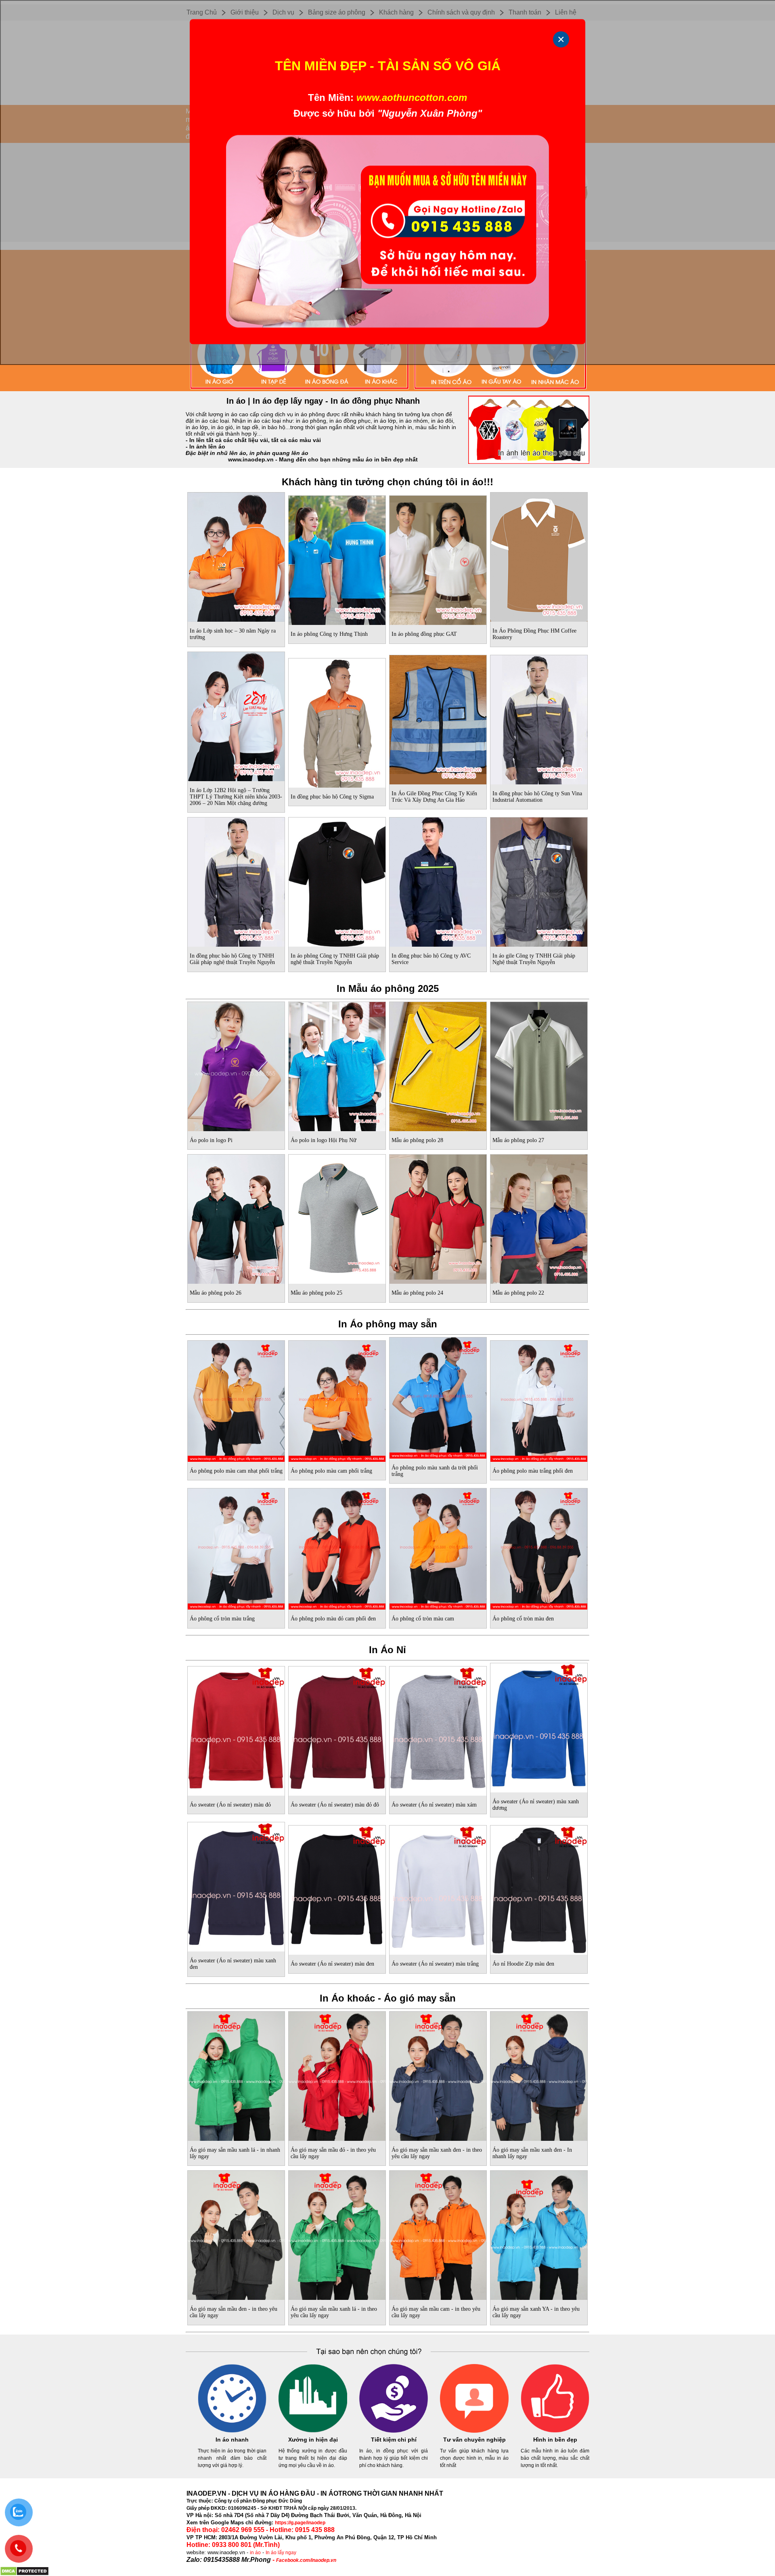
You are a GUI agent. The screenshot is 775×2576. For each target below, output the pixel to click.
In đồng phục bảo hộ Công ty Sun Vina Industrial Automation (537, 797)
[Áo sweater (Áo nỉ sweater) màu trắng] (438, 1889)
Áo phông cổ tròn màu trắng (222, 1619)
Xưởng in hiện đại (313, 2440)
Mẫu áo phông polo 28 (417, 1140)
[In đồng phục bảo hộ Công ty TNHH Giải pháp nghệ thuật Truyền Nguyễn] (236, 880)
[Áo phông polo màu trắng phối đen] (539, 1400)
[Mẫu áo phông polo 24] (438, 1218)
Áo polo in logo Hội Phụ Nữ (324, 1140)
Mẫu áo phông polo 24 (417, 1293)
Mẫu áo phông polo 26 (216, 1293)
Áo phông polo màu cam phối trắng (331, 1471)
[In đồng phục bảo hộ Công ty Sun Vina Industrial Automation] (539, 718)
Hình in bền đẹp (555, 2440)
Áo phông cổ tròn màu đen (523, 1619)
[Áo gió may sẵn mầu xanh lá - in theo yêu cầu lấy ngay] (337, 2234)
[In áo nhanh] (232, 2431)
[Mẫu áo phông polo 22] (539, 1218)
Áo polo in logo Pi (211, 1140)
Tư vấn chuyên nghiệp (474, 2440)
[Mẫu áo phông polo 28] (438, 1065)
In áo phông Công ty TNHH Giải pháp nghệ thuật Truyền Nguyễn (335, 959)
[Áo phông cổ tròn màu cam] (438, 1547)
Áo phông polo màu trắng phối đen (533, 1471)
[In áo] (387, 390)
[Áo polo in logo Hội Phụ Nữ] (337, 1065)
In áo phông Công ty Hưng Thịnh (329, 634)
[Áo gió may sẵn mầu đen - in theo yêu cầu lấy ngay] (236, 2234)
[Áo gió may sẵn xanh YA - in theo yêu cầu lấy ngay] (539, 2234)
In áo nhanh (232, 2440)
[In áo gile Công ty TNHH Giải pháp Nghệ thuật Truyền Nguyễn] (539, 880)
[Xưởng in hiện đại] (313, 2431)
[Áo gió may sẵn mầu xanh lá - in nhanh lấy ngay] (236, 2075)
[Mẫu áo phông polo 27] (539, 1065)
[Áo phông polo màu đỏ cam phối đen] (337, 1547)
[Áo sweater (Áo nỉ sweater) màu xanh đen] (236, 1885)
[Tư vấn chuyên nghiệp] (474, 2431)
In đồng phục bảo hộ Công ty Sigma (332, 797)
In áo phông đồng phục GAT (424, 634)
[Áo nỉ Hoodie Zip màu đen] (539, 1889)
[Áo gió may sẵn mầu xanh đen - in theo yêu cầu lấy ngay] (438, 2075)
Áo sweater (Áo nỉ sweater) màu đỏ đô (335, 1805)
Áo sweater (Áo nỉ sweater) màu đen (332, 1964)
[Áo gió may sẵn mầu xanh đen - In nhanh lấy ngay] (539, 2075)
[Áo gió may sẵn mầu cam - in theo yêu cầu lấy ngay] (438, 2234)
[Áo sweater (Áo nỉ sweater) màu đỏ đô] (337, 1729)
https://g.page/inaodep (300, 2523)
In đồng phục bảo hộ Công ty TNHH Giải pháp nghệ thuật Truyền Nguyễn (232, 959)
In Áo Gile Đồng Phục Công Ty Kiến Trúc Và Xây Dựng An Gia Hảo (434, 797)
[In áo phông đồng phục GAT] (438, 559)
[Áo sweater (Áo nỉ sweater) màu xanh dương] (539, 1726)
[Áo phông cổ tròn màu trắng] (236, 1547)
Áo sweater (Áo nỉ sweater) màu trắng (435, 1964)
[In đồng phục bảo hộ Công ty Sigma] (337, 721)
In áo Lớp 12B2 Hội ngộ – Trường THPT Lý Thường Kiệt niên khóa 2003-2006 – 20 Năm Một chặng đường (236, 797)
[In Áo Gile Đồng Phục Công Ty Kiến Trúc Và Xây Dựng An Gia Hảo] (438, 718)
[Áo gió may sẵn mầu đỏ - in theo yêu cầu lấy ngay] (337, 2075)
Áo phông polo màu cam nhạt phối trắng (236, 1471)
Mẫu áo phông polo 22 (518, 1293)
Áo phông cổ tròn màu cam (423, 1619)
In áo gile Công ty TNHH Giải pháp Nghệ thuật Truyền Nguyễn (534, 959)
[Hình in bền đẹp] (555, 2431)
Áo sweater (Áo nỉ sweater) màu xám (434, 1805)
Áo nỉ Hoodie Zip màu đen (523, 1964)
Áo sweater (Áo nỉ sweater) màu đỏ (230, 1805)
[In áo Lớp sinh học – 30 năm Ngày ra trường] (236, 555)
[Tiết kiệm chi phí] (394, 2431)
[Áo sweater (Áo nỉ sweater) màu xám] (438, 1729)
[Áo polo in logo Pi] (236, 1065)
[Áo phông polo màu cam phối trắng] (337, 1400)
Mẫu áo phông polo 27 (518, 1140)
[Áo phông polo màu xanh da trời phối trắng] (438, 1396)
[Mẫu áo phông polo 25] (337, 1218)
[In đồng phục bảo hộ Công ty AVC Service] (438, 880)
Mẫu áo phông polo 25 (316, 1293)
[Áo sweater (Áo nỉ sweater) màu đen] (337, 1889)
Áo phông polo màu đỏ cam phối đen (333, 1619)
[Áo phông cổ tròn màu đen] (539, 1547)
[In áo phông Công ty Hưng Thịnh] (337, 559)
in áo (255, 2553)
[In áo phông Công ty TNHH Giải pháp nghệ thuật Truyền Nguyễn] (337, 880)
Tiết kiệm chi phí (394, 2440)
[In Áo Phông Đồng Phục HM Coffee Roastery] (539, 555)
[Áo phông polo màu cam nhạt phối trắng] (236, 1400)
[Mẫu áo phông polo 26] (236, 1218)
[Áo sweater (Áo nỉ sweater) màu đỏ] (236, 1729)
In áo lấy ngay (281, 2553)
